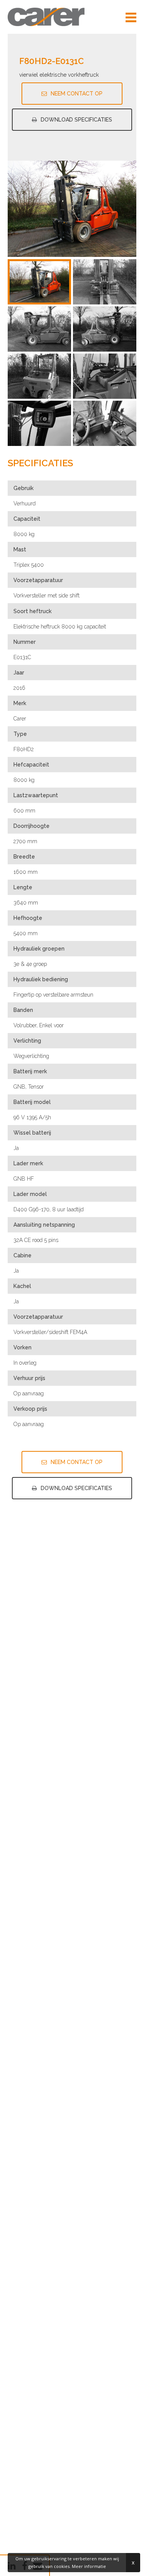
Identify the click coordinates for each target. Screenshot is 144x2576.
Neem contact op (77, 94)
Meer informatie (89, 2566)
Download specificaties (76, 120)
